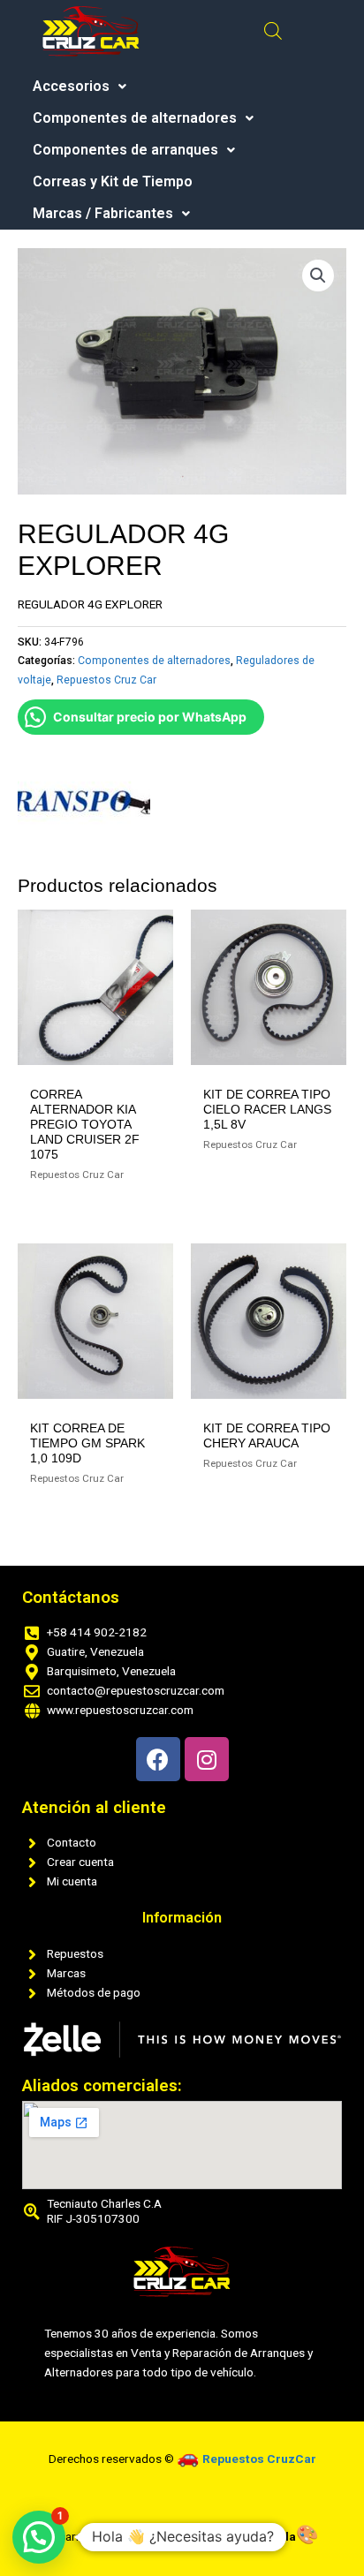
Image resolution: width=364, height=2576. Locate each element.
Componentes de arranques (125, 150)
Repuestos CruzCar (259, 2459)
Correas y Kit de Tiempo (113, 182)
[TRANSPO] (84, 802)
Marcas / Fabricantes (103, 214)
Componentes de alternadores (135, 118)
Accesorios (71, 87)
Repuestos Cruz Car (106, 680)
